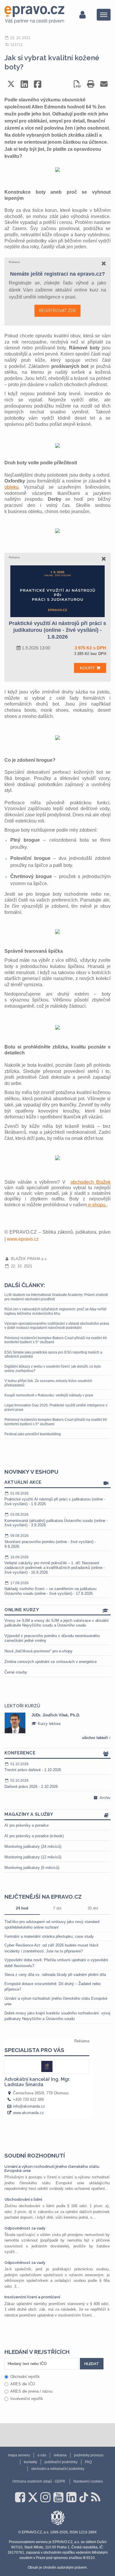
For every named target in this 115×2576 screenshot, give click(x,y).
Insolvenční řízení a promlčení (32, 2297)
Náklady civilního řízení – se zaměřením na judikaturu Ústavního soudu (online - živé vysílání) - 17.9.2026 (50, 1588)
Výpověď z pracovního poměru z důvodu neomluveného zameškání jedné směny (52, 1638)
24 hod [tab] (22, 1908)
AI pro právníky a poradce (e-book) (34, 1836)
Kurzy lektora (49, 1724)
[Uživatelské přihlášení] (82, 15)
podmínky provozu (89, 2455)
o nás (42, 2455)
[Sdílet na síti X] (11, 84)
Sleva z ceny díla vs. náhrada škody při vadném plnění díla (55, 1975)
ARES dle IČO (23, 2384)
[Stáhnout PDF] (77, 84)
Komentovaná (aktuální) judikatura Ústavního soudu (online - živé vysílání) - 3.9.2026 (56, 1520)
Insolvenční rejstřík (27, 2399)
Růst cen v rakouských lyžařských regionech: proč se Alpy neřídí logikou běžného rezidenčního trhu (55, 1311)
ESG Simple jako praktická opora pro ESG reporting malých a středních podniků (53, 1354)
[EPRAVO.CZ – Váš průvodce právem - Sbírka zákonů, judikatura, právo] (34, 15)
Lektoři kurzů (22, 1706)
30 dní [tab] (93, 1908)
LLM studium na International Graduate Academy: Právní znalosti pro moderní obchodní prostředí (56, 1297)
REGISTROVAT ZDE (57, 311)
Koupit (88, 668)
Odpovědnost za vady (25, 2228)
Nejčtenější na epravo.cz (43, 1897)
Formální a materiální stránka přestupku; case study (49, 1936)
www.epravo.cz (23, 1239)
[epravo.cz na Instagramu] (45, 2497)
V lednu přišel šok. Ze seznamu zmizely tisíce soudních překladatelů (48, 1383)
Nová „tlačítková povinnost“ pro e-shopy (38, 1651)
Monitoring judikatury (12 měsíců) (33, 1857)
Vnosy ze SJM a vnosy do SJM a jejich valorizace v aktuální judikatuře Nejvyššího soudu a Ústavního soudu (57, 1623)
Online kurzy (22, 1610)
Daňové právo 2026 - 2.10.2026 (31, 1784)
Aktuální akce (23, 1482)
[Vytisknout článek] (91, 84)
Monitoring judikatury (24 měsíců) (33, 1846)
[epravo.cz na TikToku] (84, 2497)
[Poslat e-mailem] (104, 84)
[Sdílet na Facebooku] (38, 84)
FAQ (88, 2462)
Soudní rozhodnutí (35, 2155)
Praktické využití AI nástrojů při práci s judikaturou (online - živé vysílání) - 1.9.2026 (55, 1499)
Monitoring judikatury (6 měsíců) (32, 1868)
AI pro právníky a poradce (27, 1825)
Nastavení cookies (88, 2481)
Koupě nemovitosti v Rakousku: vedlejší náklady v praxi (49, 1395)
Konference (20, 1753)
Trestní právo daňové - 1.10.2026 (33, 1767)
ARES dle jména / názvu (31, 2391)
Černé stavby (16, 1672)
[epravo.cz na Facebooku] (20, 2497)
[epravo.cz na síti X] (33, 2497)
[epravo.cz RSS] (96, 2497)
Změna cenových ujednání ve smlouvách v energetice (51, 1662)
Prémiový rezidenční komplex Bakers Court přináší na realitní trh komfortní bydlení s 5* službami (56, 1340)
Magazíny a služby (29, 1814)
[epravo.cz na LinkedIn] (71, 2497)
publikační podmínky (61, 2462)
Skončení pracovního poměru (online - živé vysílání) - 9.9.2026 (50, 1541)
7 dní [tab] (57, 1908)
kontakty (31, 2462)
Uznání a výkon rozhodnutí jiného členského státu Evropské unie (52, 2169)
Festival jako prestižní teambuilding (33, 1434)
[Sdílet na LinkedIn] (24, 84)
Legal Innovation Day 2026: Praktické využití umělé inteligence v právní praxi (56, 1407)
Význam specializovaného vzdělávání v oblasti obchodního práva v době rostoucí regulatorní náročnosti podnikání (57, 1326)
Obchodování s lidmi (23, 2199)
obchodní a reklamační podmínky (58, 2469)
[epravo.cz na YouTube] (58, 2497)
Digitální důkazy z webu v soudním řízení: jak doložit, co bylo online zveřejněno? (53, 1369)
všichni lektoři (96, 1738)
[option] (57, 1723)
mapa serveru (19, 2455)
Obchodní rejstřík (25, 2377)
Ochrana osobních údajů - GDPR (39, 2481)
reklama (60, 2455)
